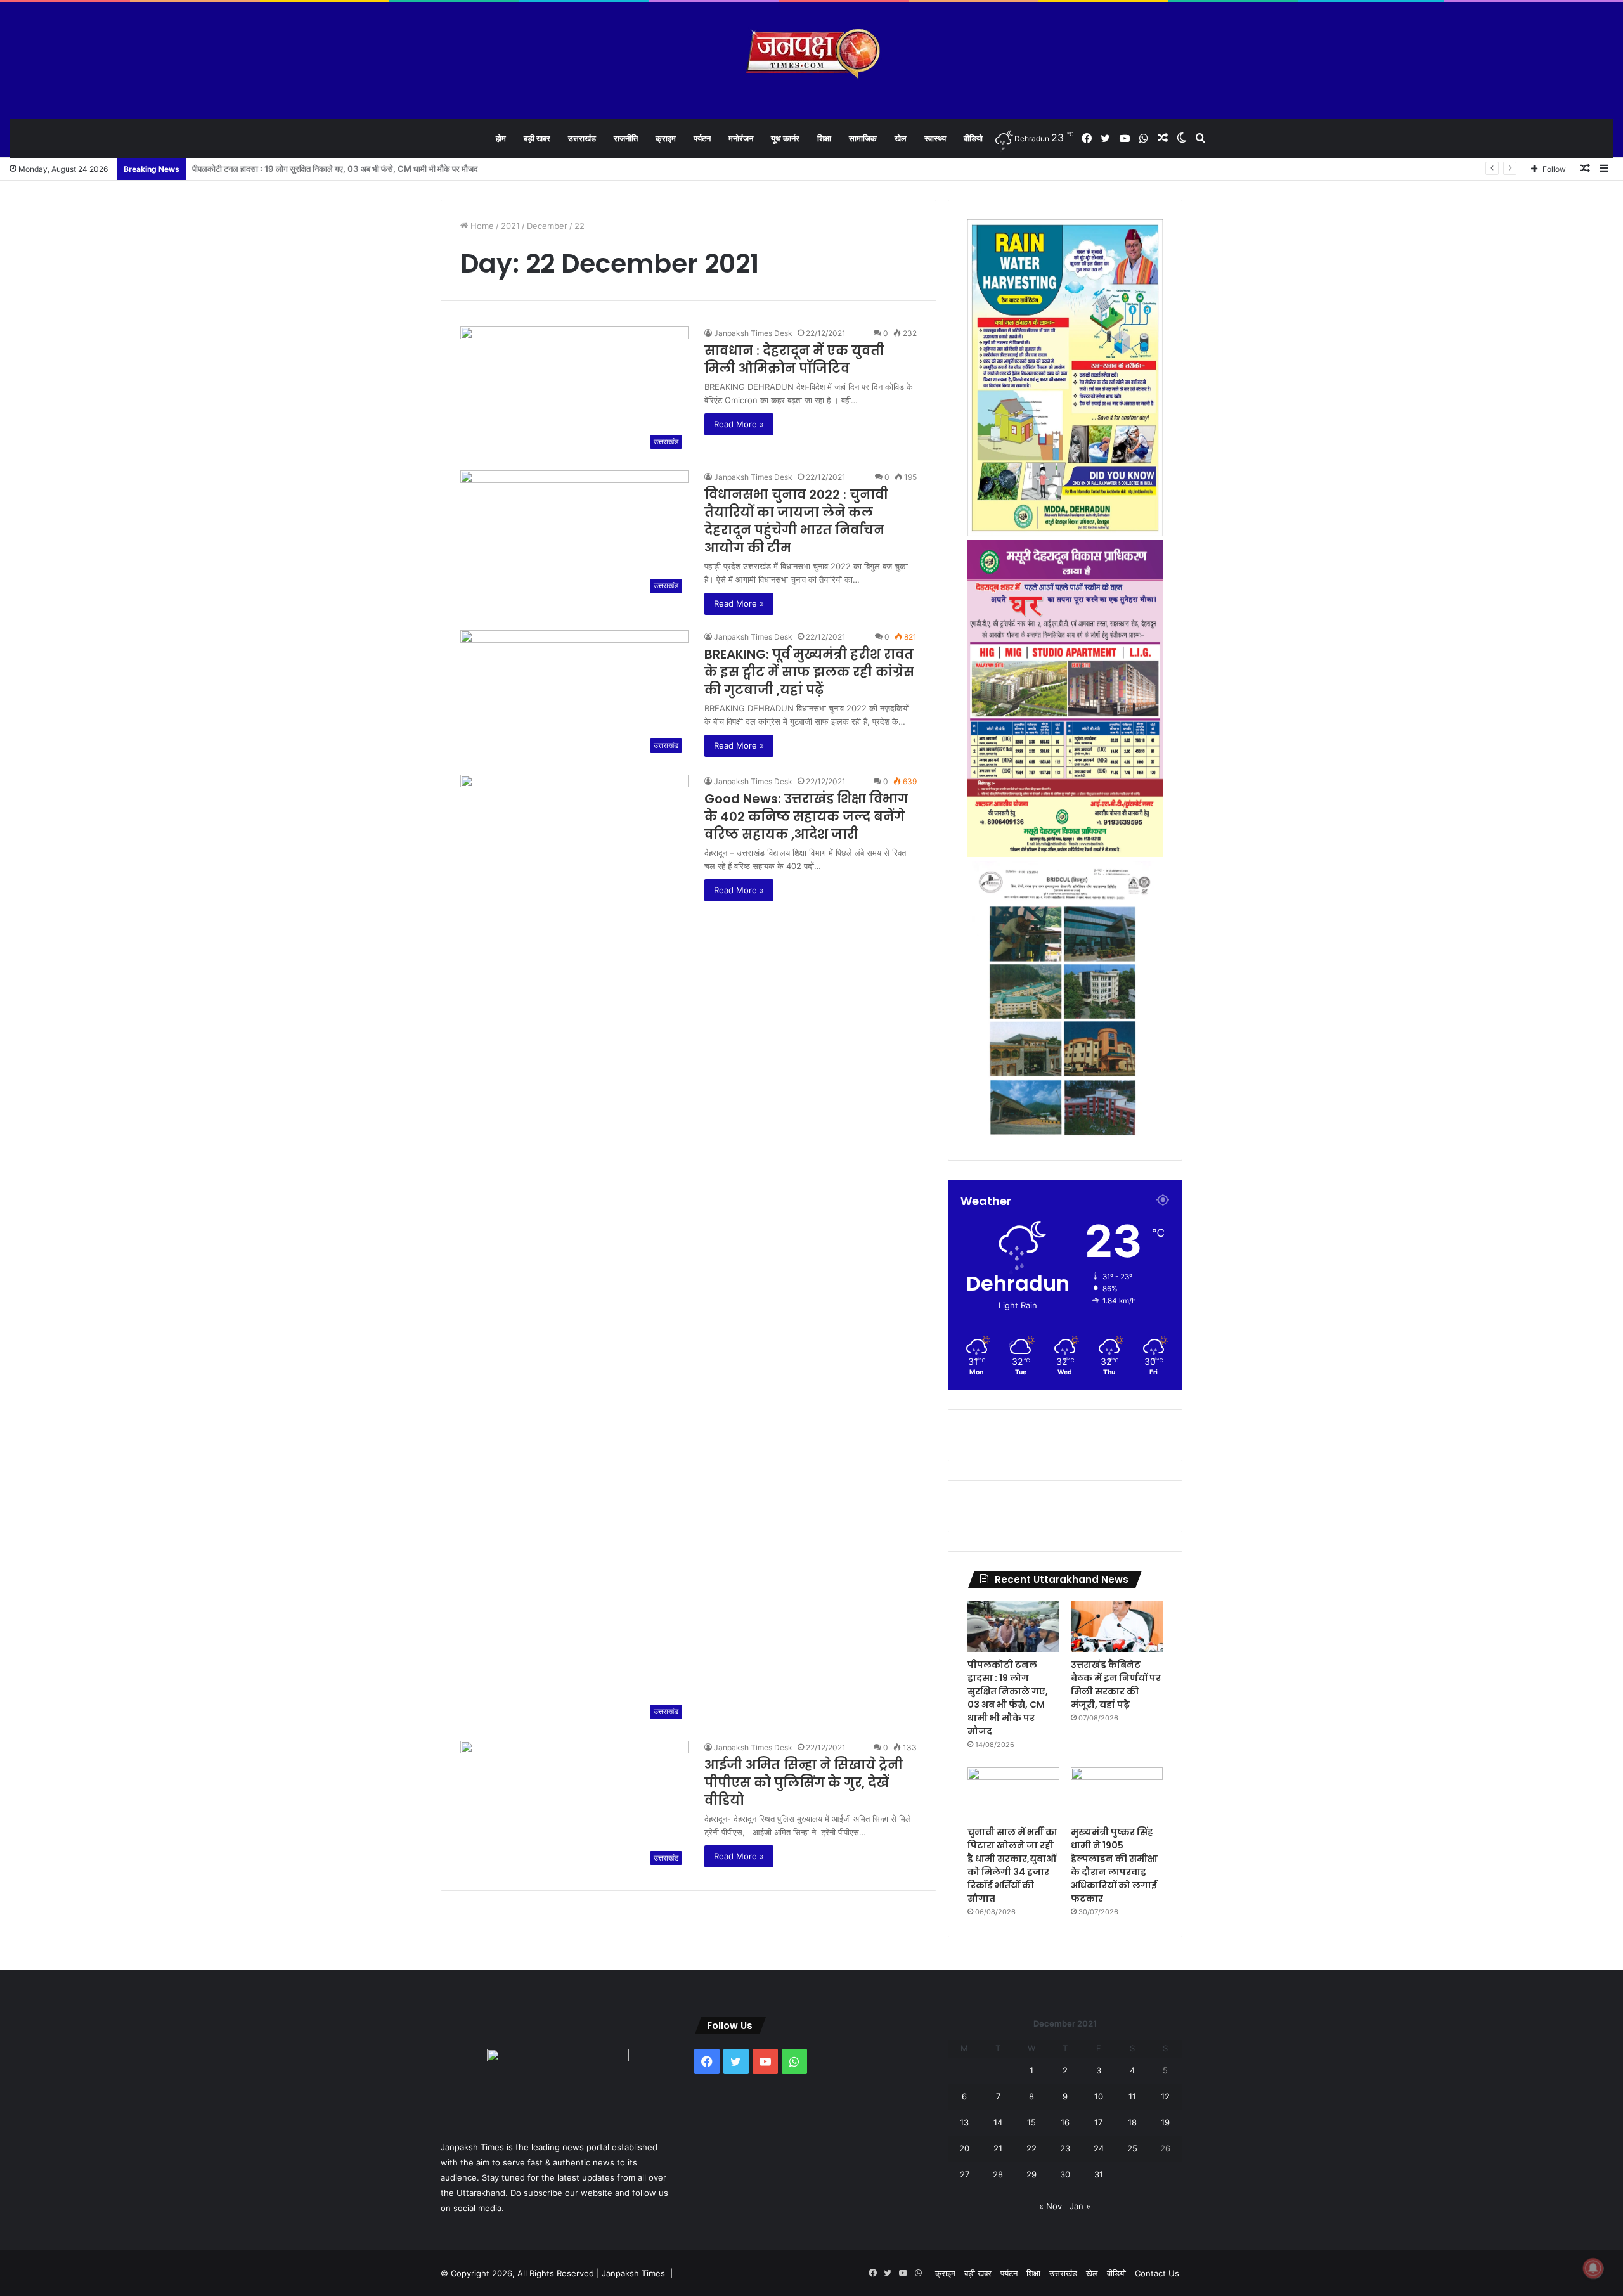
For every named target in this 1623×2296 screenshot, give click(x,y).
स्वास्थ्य (935, 138)
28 (998, 2174)
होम (501, 138)
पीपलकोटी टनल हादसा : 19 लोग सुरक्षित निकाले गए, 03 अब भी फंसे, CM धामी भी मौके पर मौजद (1008, 1698)
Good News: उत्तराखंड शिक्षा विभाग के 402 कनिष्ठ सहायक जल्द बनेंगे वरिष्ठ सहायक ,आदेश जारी (806, 816)
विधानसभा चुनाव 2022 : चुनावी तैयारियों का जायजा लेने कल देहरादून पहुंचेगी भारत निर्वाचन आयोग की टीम (796, 521)
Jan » (1080, 2206)
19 (1165, 2122)
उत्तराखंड (582, 138)
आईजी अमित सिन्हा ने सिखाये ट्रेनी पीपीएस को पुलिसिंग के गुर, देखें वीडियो (804, 1783)
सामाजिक (863, 138)
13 (964, 2122)
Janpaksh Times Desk (753, 333)
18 (1132, 2122)
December (547, 226)
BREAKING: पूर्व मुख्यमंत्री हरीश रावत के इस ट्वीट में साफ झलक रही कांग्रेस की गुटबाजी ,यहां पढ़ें (809, 672)
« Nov (1051, 2206)
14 (998, 2122)
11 (1132, 2096)
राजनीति (626, 138)
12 (1165, 2096)
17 (1098, 2122)
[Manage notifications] (1593, 2268)
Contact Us (1157, 2273)
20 (964, 2148)
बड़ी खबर (537, 138)
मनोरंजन (741, 138)
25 (1132, 2148)
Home (481, 226)
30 (1065, 2174)
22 (1031, 2148)
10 (1099, 2096)
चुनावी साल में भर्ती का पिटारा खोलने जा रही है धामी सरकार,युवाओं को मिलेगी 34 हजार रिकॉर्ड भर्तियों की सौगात (1012, 1865)
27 (965, 2174)
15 (1031, 2122)
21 (998, 2148)
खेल (901, 138)
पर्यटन (702, 138)
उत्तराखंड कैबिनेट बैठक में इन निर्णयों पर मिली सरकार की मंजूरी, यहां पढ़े (294, 169)
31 (1099, 2174)
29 (1031, 2174)
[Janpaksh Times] (812, 54)
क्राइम (666, 138)
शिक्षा (824, 138)
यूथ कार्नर (785, 138)
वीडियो (973, 138)
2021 (510, 226)
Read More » (739, 424)
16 (1065, 2122)
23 (1065, 2148)
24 (1099, 2148)
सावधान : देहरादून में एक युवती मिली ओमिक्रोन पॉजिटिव (794, 359)
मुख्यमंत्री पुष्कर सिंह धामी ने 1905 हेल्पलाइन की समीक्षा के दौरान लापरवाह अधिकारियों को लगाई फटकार (1114, 1865)
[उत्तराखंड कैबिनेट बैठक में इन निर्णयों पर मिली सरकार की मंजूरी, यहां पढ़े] (1117, 1627)
